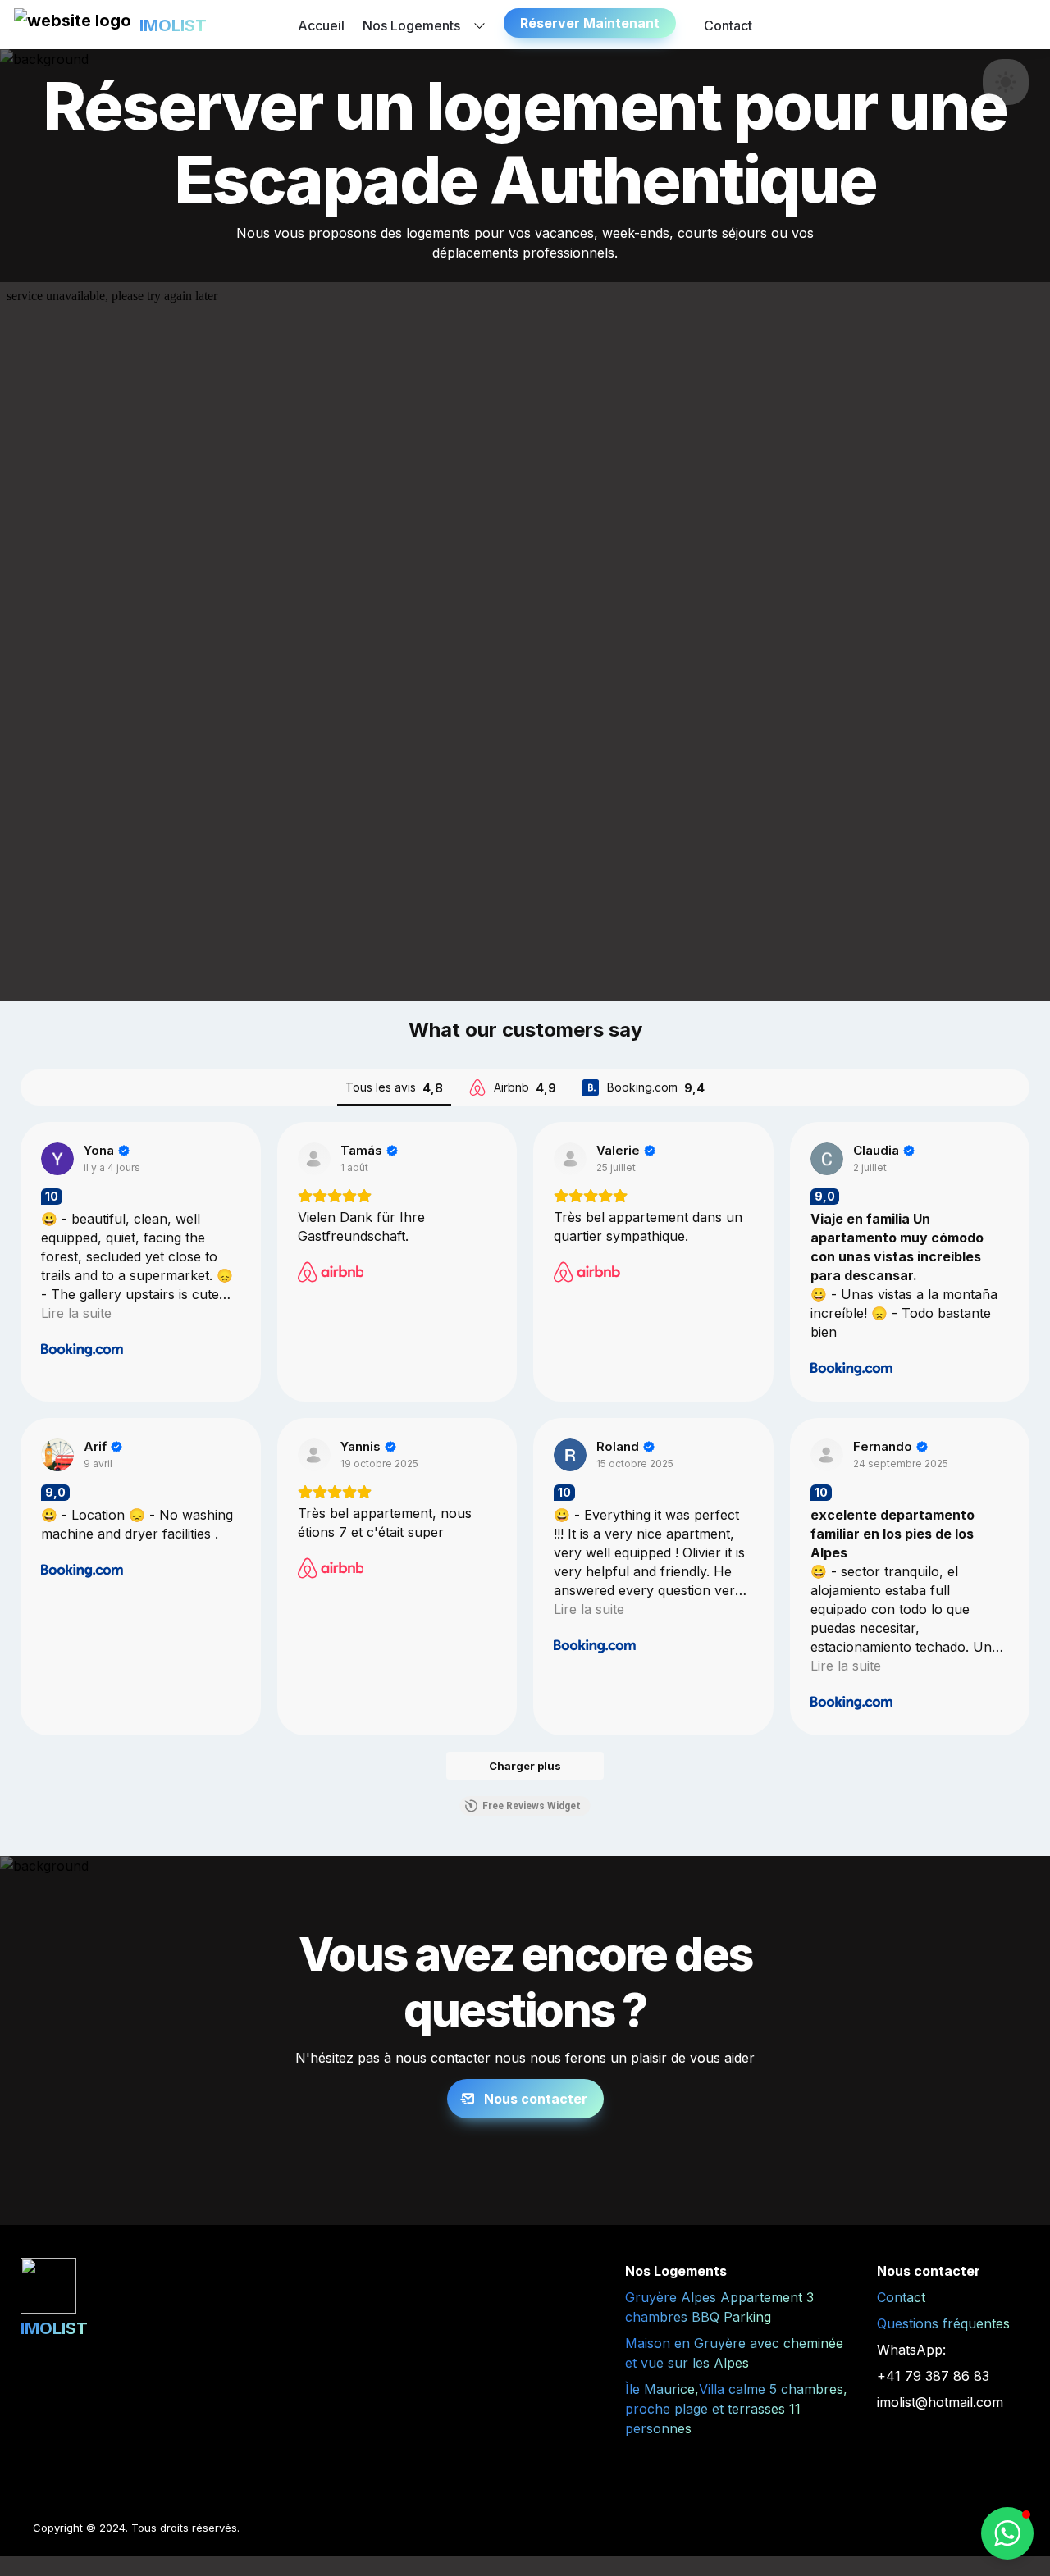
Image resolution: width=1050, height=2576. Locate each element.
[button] (73, 25)
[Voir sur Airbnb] (314, 1159)
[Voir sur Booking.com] (57, 1159)
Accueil (321, 25)
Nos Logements (411, 25)
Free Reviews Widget (532, 1806)
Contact (728, 25)
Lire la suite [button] (76, 1313)
